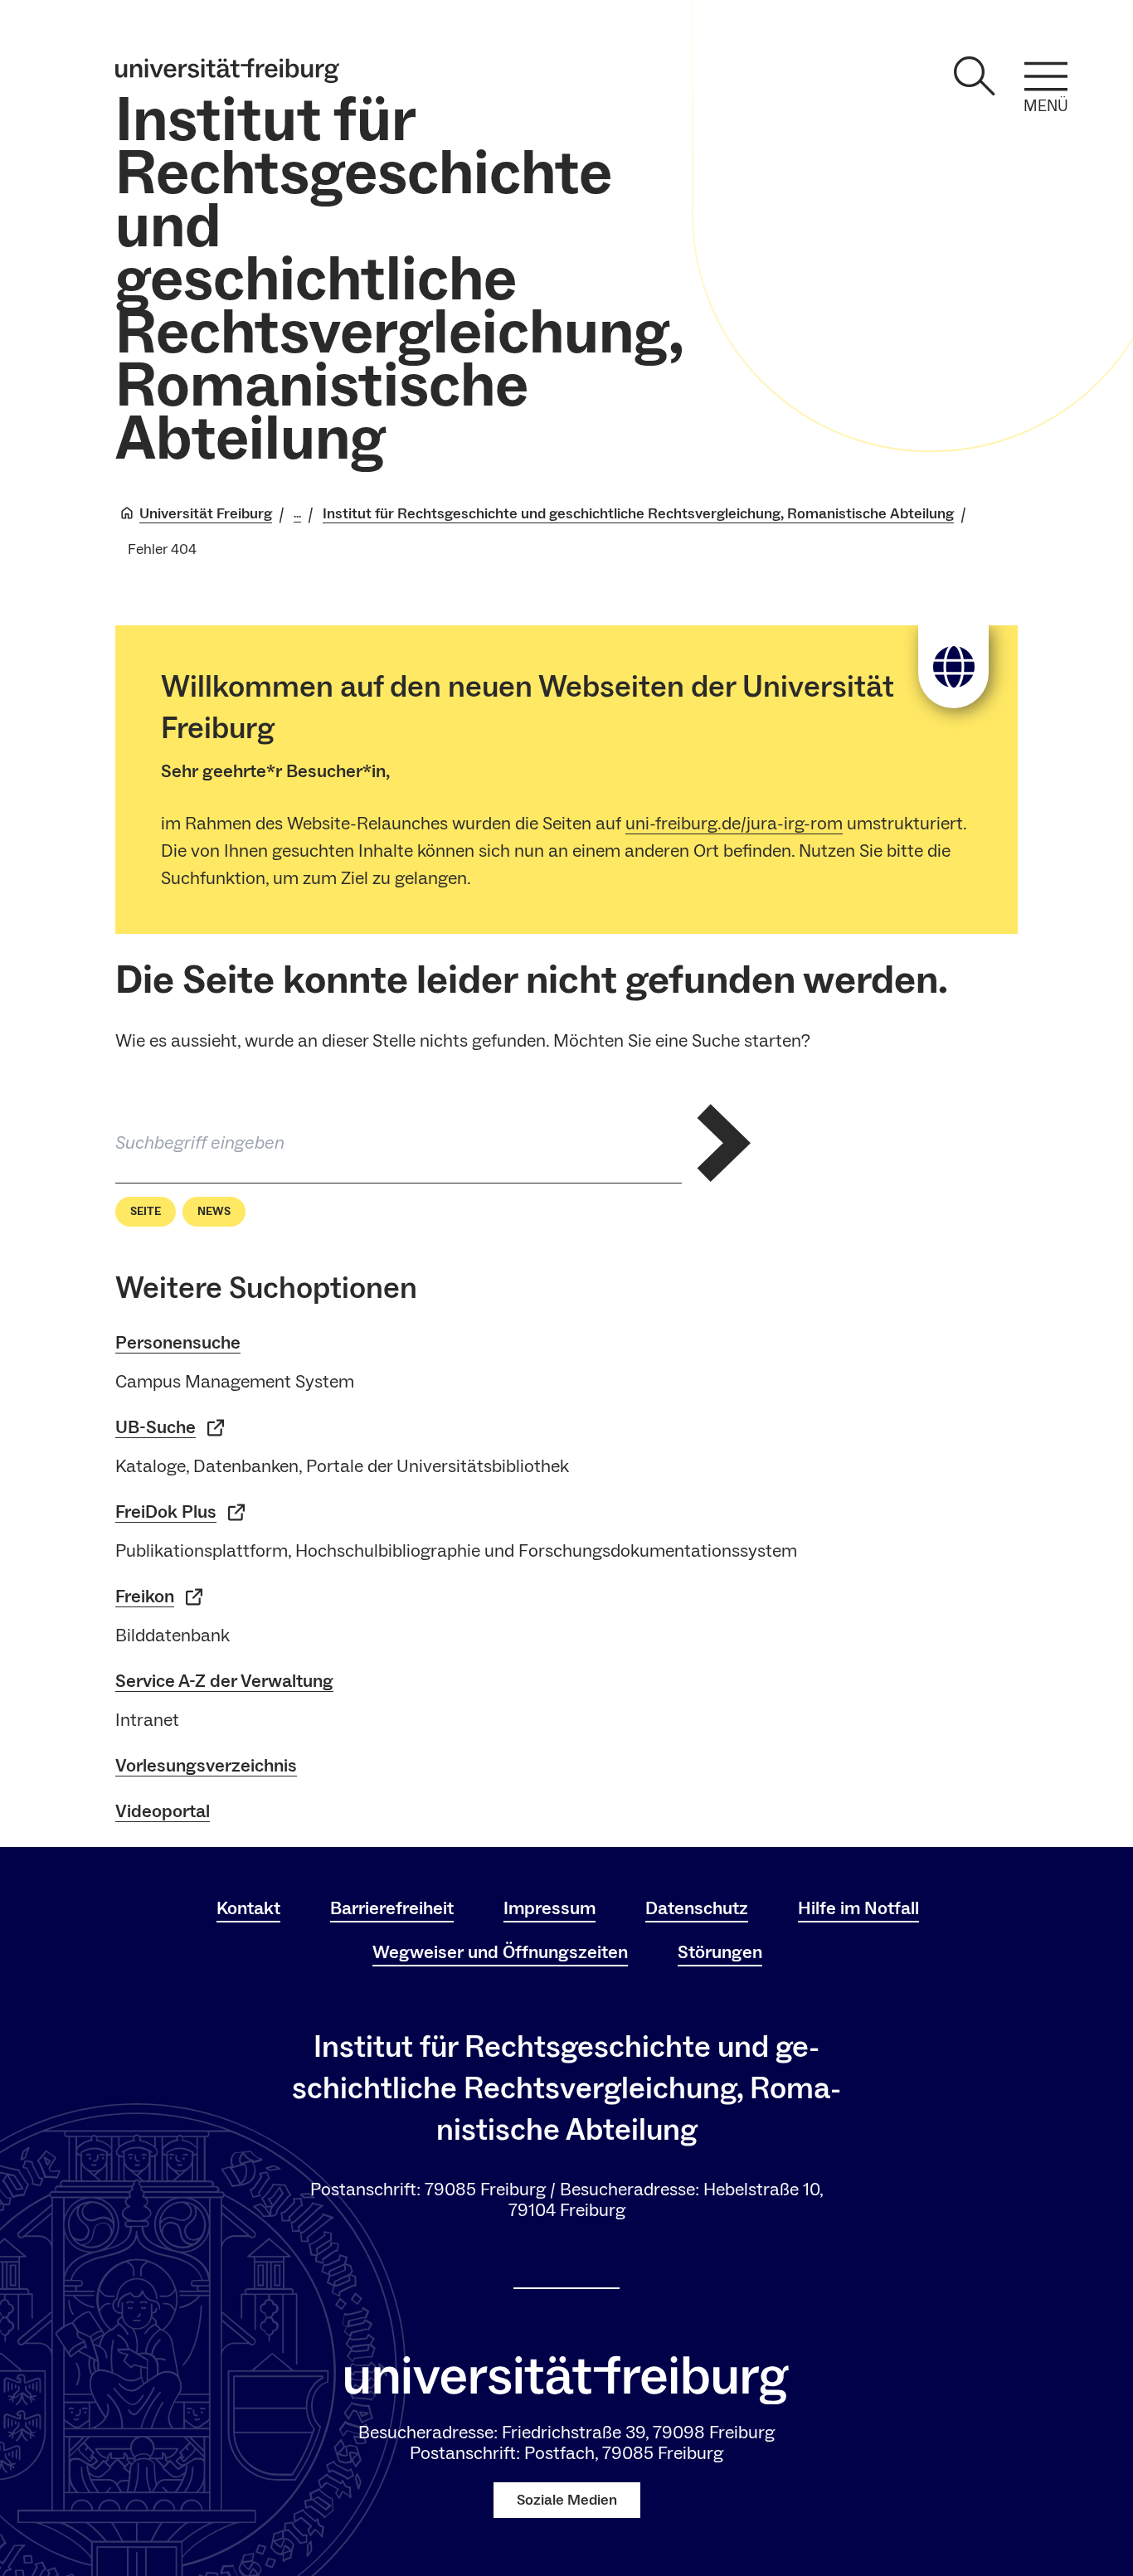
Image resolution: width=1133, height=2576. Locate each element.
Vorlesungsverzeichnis (206, 1766)
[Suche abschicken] (723, 1143)
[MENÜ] (1046, 76)
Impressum (549, 1908)
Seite (146, 1212)
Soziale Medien (567, 2500)
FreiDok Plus (166, 1512)
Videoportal (163, 1811)
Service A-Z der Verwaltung (224, 1681)
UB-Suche (156, 1427)
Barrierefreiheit (392, 1908)
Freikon (145, 1597)
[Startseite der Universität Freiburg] (227, 70)
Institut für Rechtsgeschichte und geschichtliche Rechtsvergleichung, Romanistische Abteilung (399, 281)
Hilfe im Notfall (858, 1908)
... (297, 514)
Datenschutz (697, 1908)
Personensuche (178, 1343)
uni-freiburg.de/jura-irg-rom (734, 824)
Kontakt (248, 1908)
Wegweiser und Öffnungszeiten (500, 1952)
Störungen (720, 1952)
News (214, 1212)
